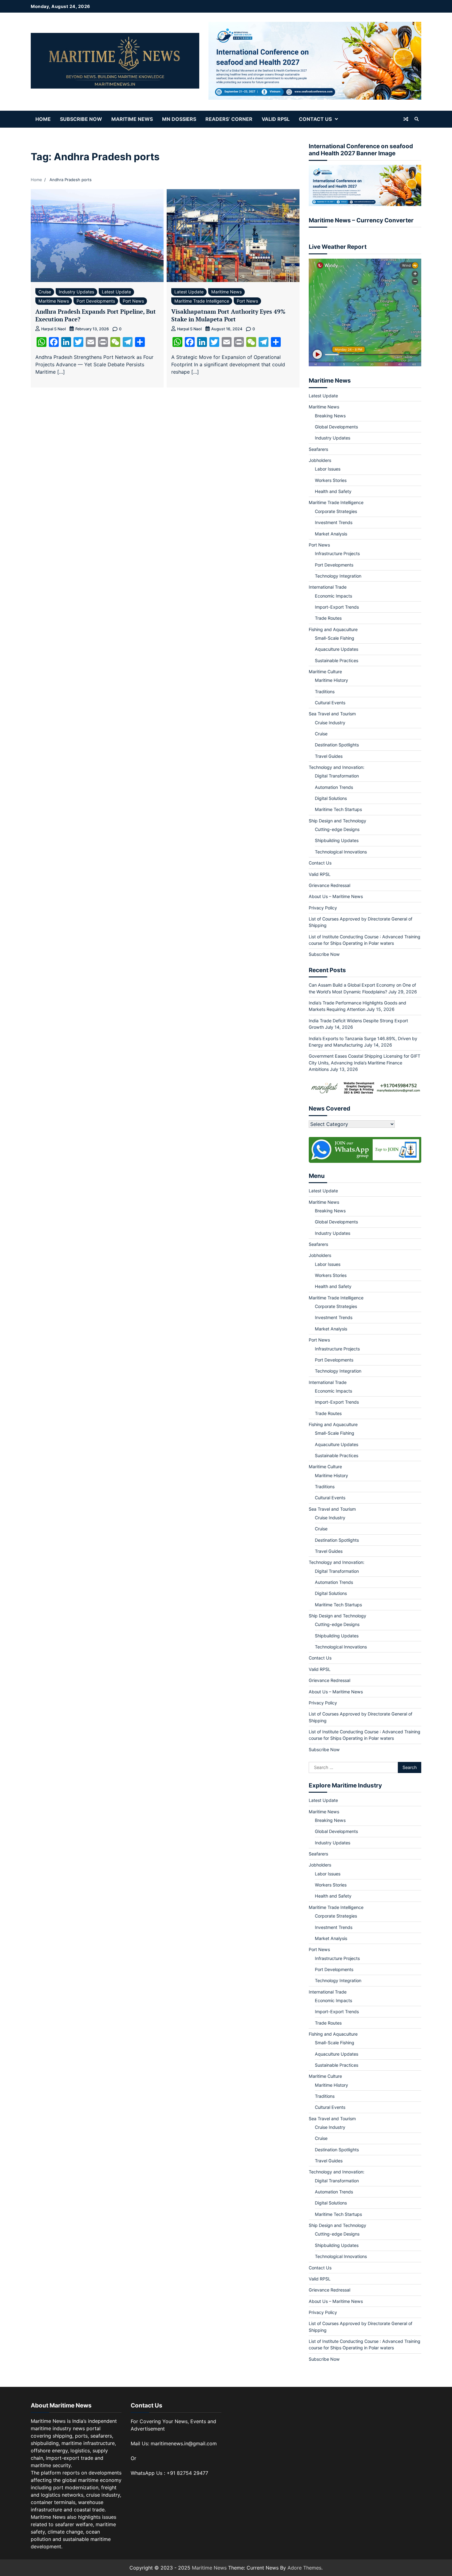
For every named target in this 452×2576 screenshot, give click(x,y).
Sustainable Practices (337, 660)
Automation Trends (334, 787)
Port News (133, 301)
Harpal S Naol (54, 329)
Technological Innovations (341, 852)
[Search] (417, 119)
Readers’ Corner (229, 119)
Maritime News (132, 119)
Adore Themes (304, 2568)
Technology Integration (338, 576)
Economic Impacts (333, 596)
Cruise (45, 292)
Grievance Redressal (329, 885)
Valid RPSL (276, 119)
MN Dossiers (179, 119)
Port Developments (96, 301)
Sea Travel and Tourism (332, 714)
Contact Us (315, 119)
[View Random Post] (406, 119)
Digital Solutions (331, 798)
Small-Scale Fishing (335, 638)
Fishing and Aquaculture (333, 629)
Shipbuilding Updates (337, 840)
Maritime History (331, 680)
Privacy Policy (323, 908)
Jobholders (320, 460)
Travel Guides (329, 756)
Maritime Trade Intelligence (202, 301)
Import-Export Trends (337, 607)
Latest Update (116, 292)
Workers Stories (331, 480)
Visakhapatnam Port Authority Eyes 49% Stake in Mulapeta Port (228, 315)
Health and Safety (333, 491)
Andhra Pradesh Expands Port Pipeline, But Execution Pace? (96, 315)
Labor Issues (328, 469)
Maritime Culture (325, 672)
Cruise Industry (330, 723)
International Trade (328, 587)
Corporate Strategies (336, 511)
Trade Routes (328, 618)
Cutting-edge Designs (337, 829)
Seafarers (318, 449)
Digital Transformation (337, 776)
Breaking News (330, 416)
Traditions (325, 692)
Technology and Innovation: (337, 767)
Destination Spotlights (337, 745)
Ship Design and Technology (337, 821)
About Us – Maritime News (336, 896)
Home (43, 119)
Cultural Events (330, 703)
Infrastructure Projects (337, 553)
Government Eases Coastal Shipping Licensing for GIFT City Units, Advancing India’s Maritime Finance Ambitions (365, 1063)
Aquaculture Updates (337, 649)
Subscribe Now (81, 119)
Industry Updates (76, 292)
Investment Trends (334, 522)
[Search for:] (353, 1767)
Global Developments (336, 427)
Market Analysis (331, 534)
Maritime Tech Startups (338, 809)
